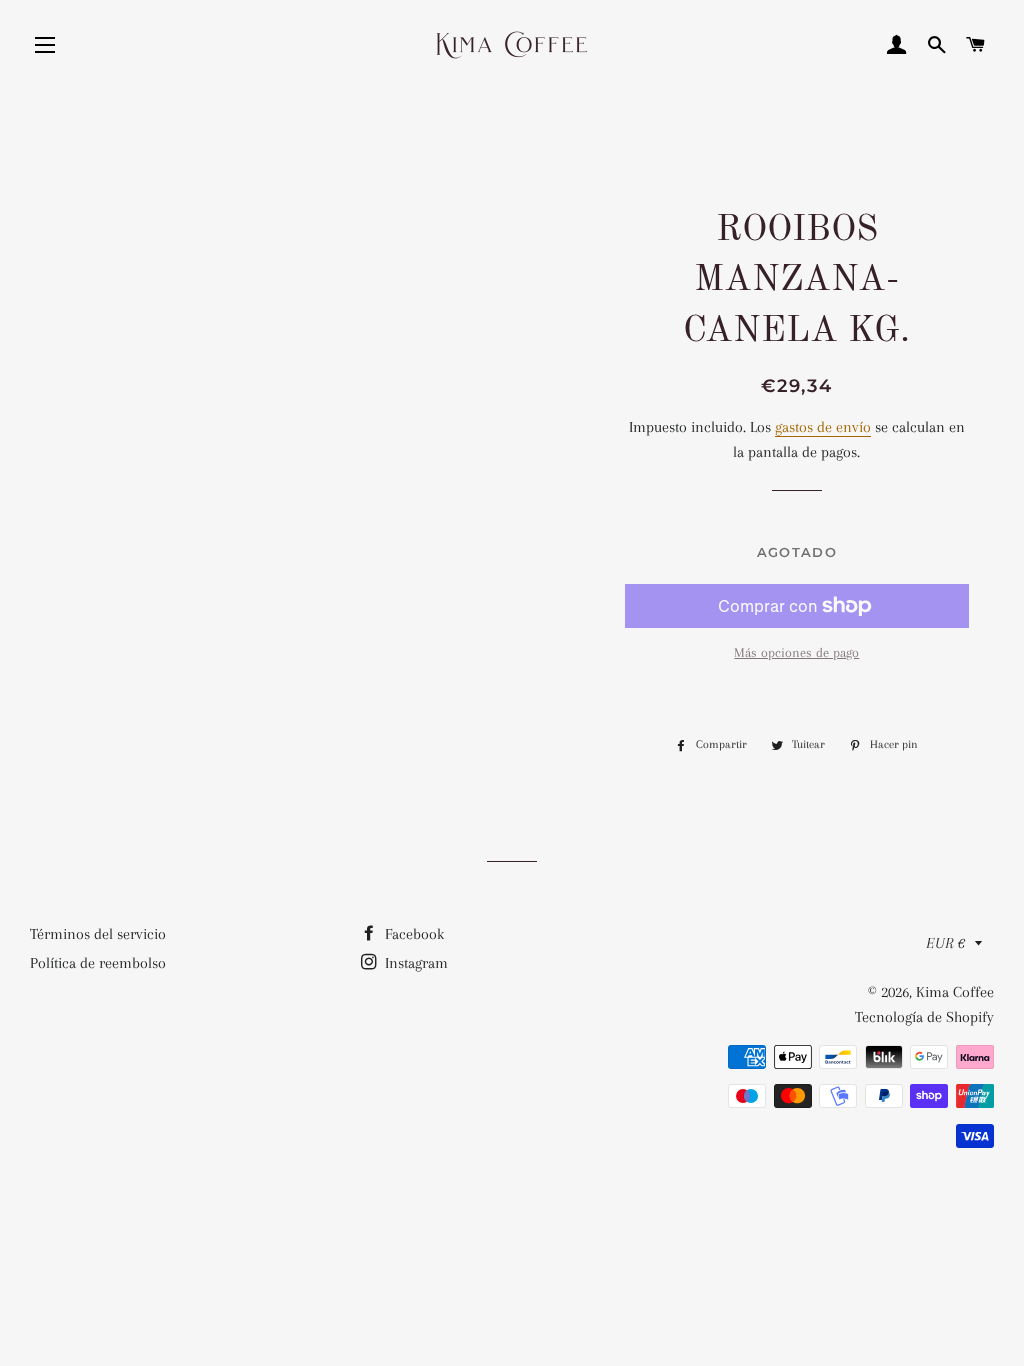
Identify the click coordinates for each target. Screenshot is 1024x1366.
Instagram (414, 963)
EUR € (945, 943)
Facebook (412, 934)
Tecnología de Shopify (924, 1017)
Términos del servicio (98, 934)
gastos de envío (823, 427)
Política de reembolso (98, 963)
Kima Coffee (955, 992)
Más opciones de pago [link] (796, 652)
